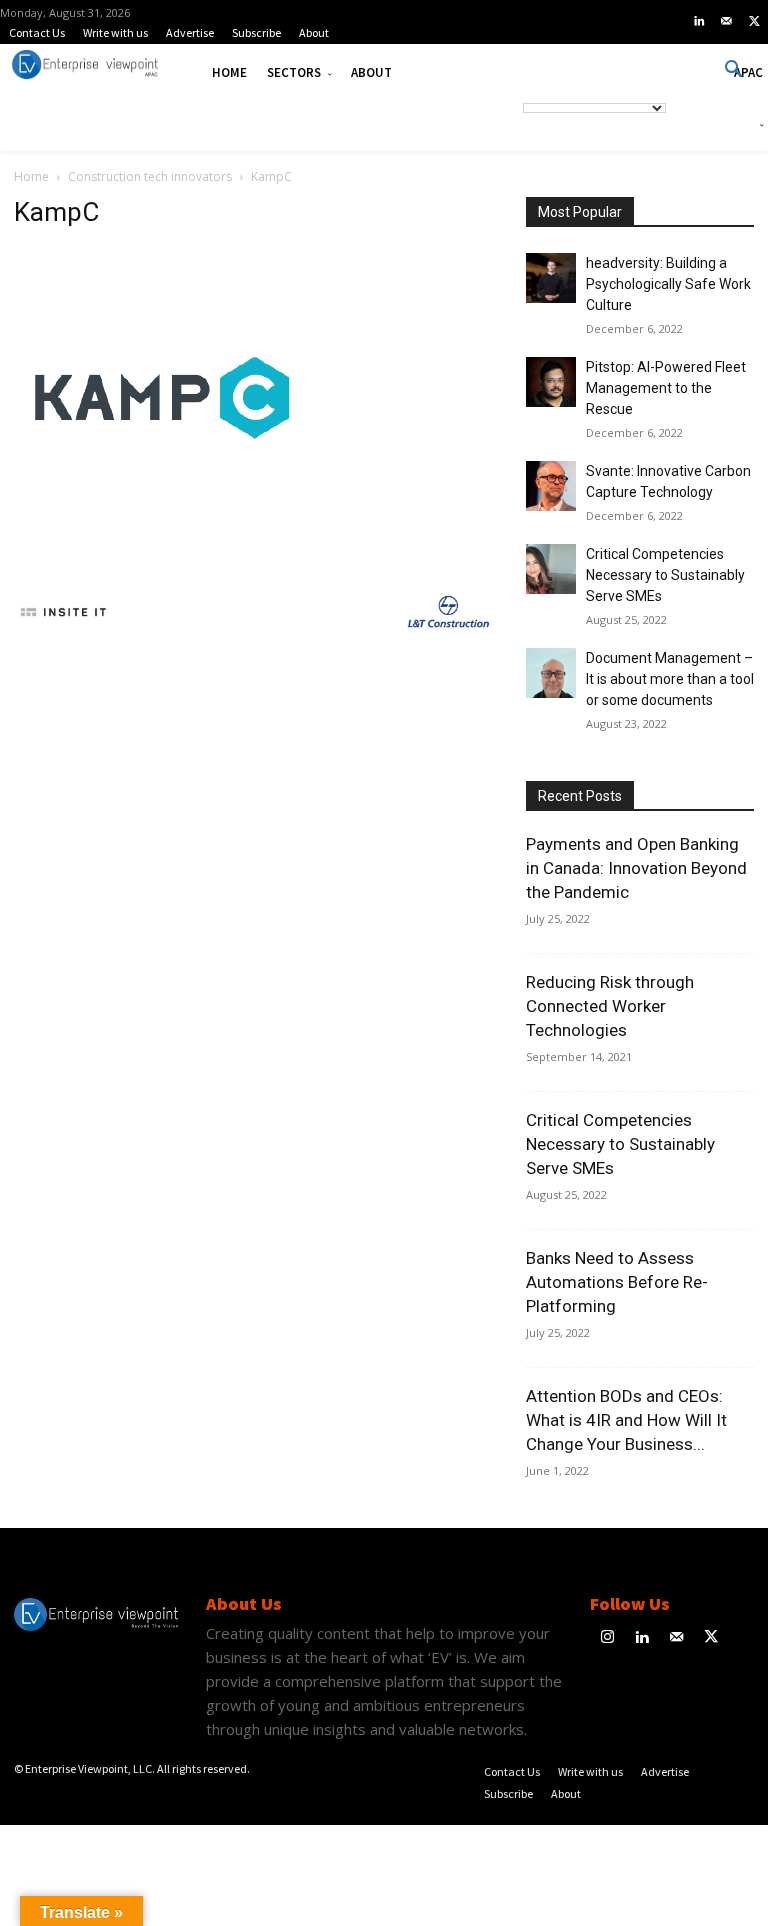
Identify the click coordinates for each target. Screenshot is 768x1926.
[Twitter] (754, 22)
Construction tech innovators (150, 176)
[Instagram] (607, 1638)
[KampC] (164, 542)
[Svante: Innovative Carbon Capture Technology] (551, 486)
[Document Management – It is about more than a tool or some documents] (551, 673)
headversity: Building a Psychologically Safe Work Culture (668, 284)
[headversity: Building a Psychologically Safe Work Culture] (551, 278)
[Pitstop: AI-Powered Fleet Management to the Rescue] (551, 382)
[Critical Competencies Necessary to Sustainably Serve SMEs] (551, 569)
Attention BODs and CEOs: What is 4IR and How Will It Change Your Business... (626, 1420)
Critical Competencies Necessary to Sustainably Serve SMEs (665, 575)
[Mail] (727, 22)
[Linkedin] (699, 22)
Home (31, 176)
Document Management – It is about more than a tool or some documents (670, 679)
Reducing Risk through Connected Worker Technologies (610, 1006)
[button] (734, 70)
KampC (56, 212)
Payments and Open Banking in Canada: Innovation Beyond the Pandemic (636, 868)
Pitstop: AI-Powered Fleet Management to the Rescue (666, 388)
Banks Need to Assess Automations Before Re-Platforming (617, 1282)
